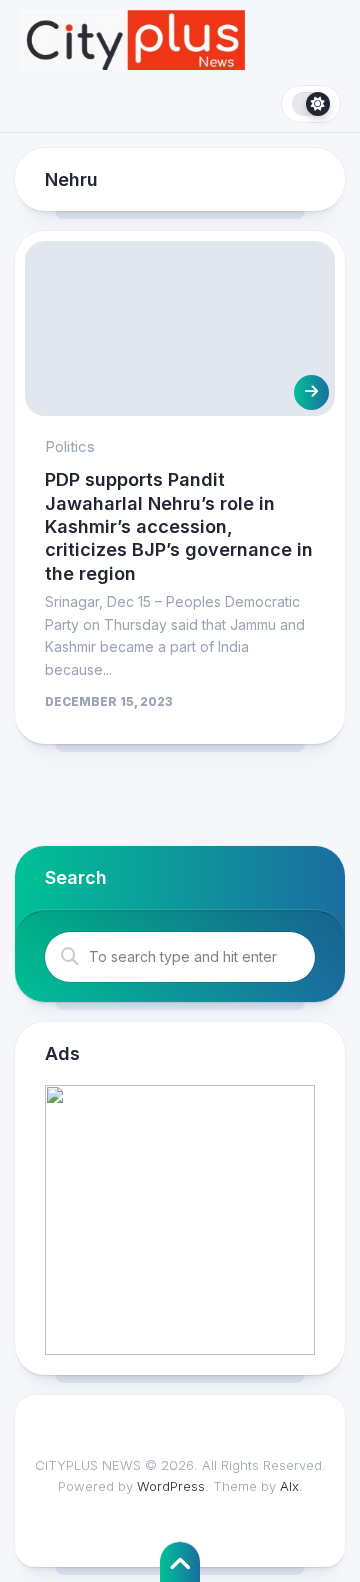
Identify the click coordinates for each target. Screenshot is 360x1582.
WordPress (171, 1486)
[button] (180, 1220)
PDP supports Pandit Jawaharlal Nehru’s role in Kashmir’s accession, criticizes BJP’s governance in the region (179, 526)
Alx (289, 1486)
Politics (70, 446)
